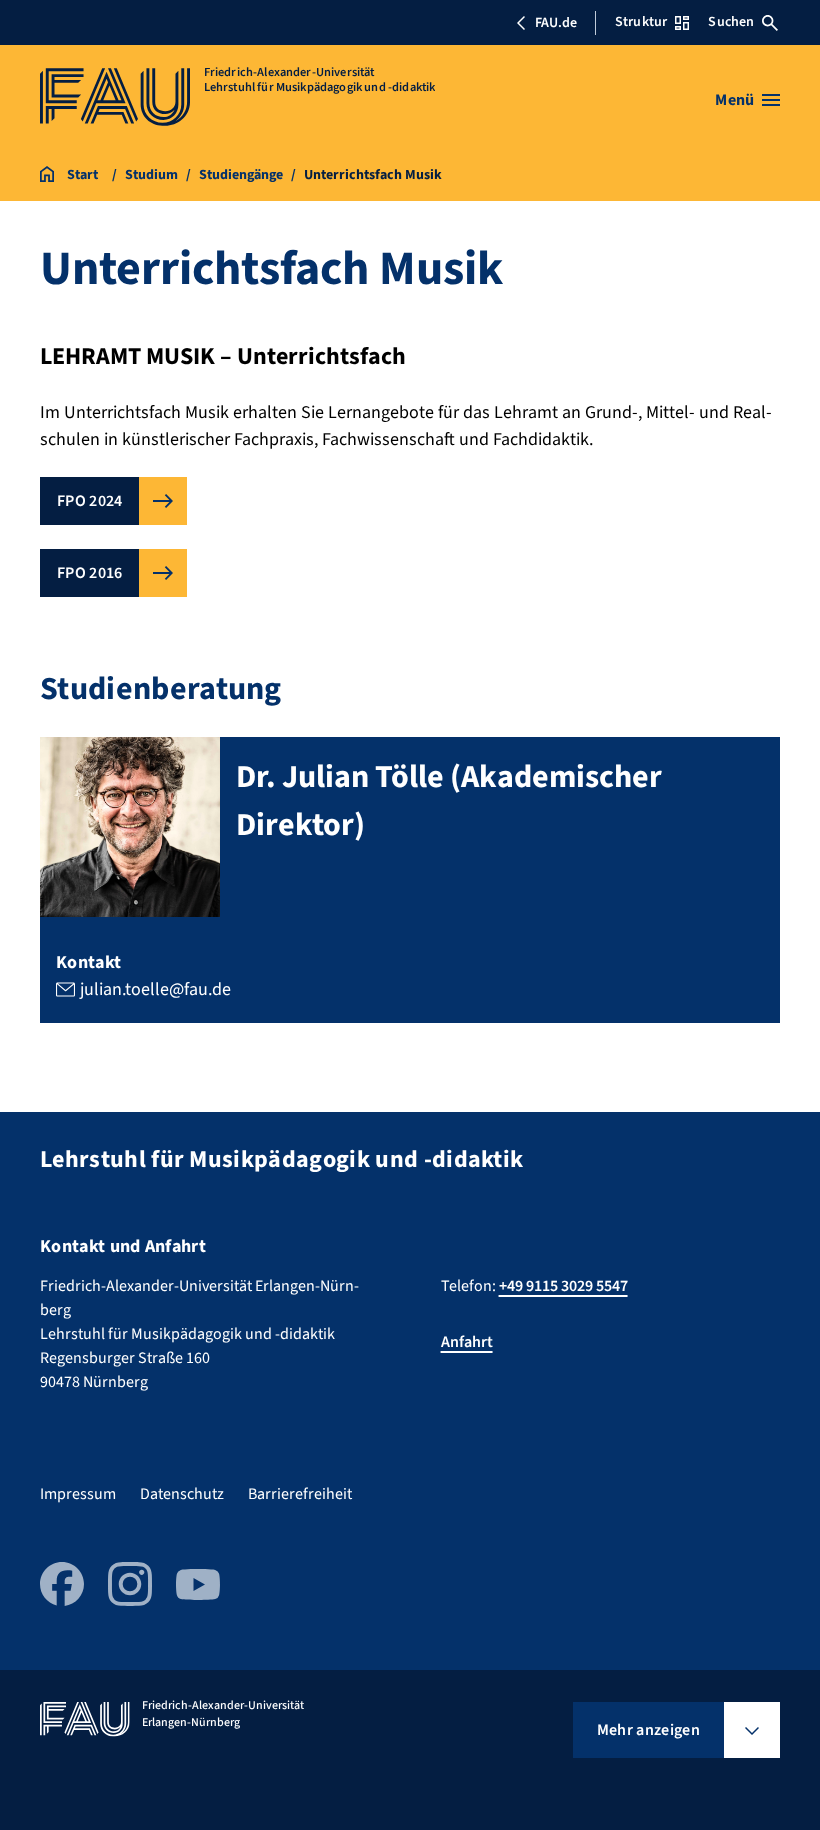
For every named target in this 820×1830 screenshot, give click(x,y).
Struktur (641, 22)
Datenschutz (182, 1494)
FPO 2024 (90, 501)
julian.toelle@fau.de (155, 989)
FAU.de (556, 23)
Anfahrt (467, 1342)
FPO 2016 (90, 573)
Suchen (731, 22)
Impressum (78, 1494)
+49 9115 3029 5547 (563, 1286)
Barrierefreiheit (300, 1494)
